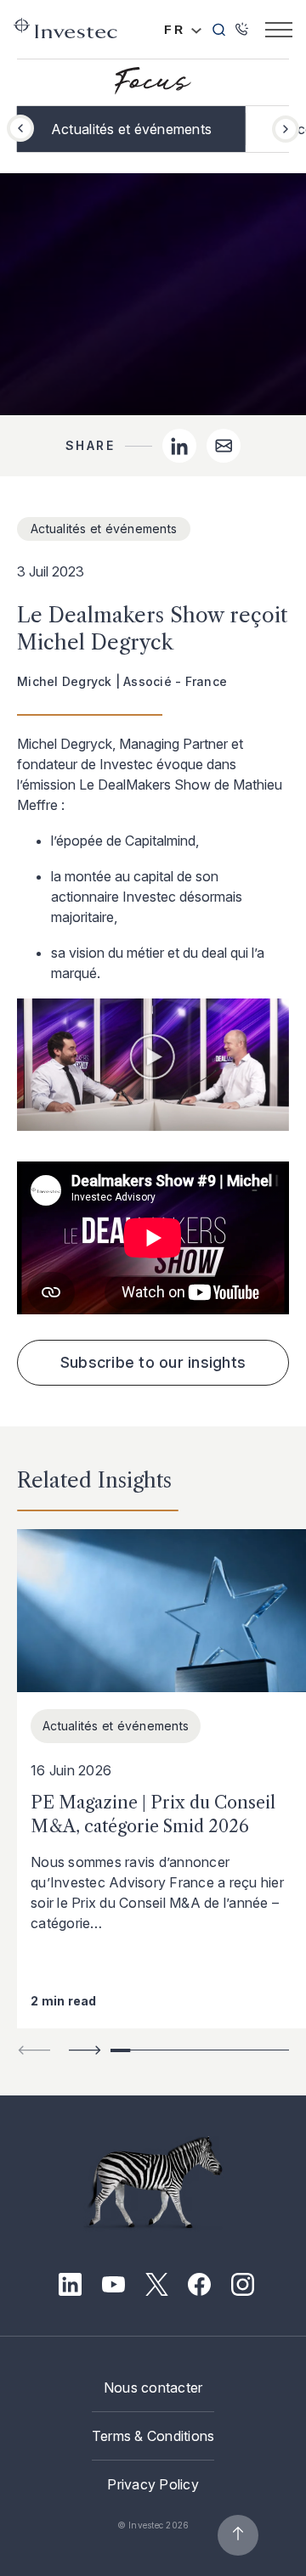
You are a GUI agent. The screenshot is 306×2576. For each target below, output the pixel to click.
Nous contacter (153, 2388)
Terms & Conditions (153, 2436)
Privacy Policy (153, 2484)
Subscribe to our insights (153, 1362)
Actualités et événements (131, 129)
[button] (286, 129)
